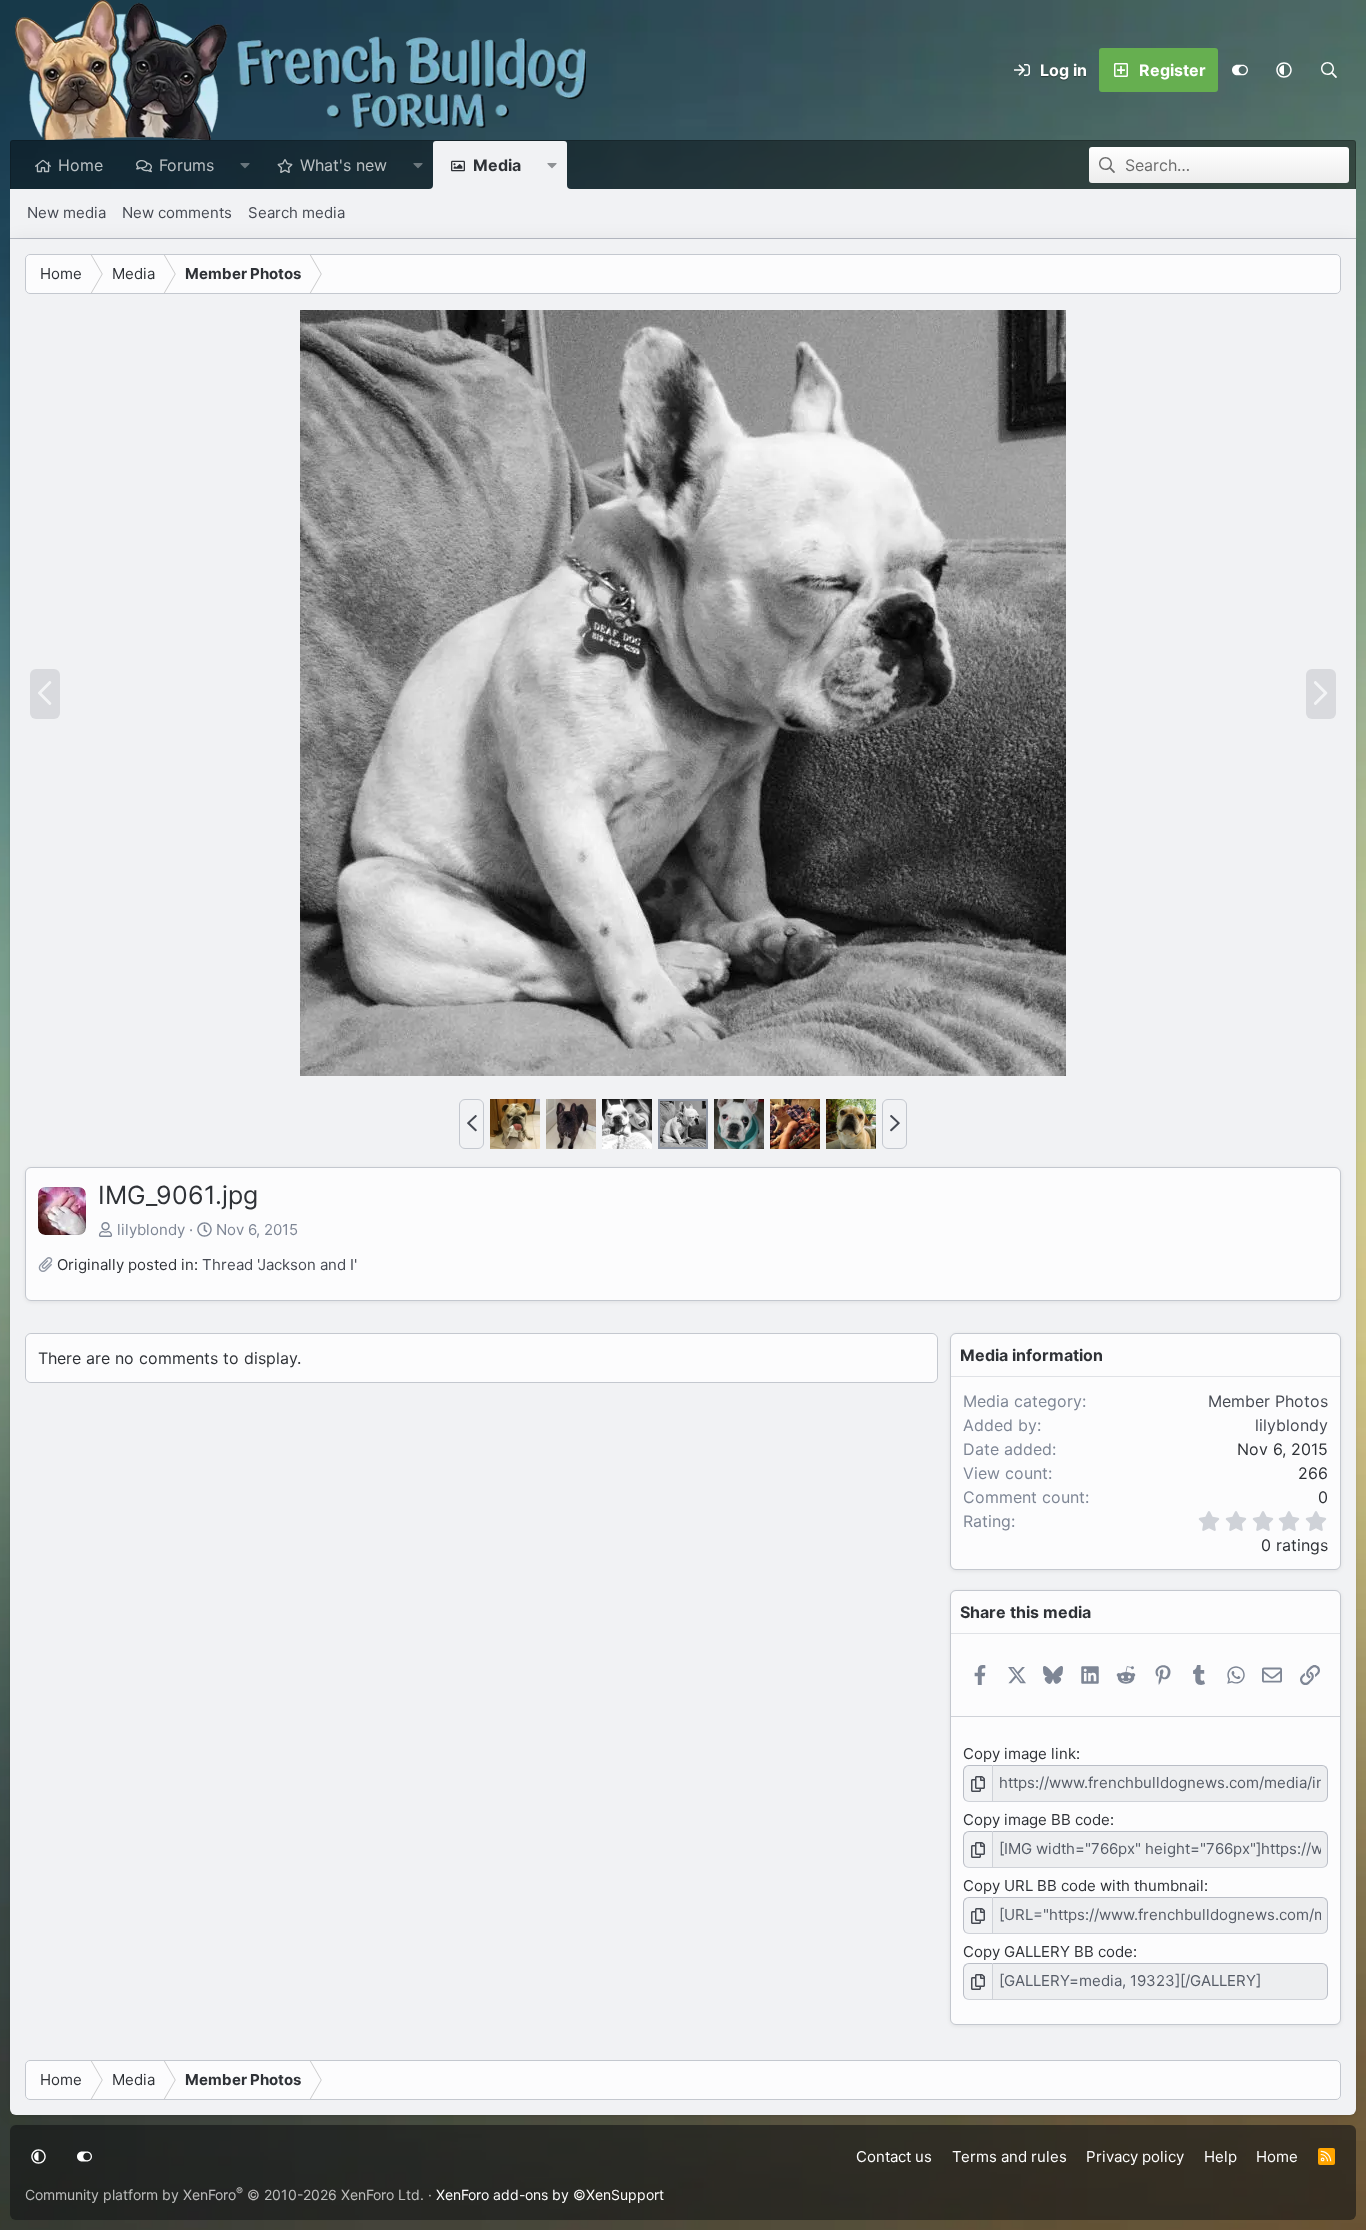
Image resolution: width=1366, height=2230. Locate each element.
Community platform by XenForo (224, 2194)
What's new (343, 165)
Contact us (894, 2156)
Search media (296, 212)
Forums (186, 165)
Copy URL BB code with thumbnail (1083, 1885)
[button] (1284, 70)
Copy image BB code (1036, 1819)
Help (1220, 2156)
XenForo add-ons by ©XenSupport (550, 2194)
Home (80, 165)
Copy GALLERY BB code (1048, 1951)
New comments (177, 212)
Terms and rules (1009, 2156)
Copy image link (1019, 1753)
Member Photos (1268, 1401)
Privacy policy (1135, 2156)
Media (497, 165)
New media (66, 212)
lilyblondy (151, 1229)
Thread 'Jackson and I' (279, 1264)
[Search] (1328, 70)
